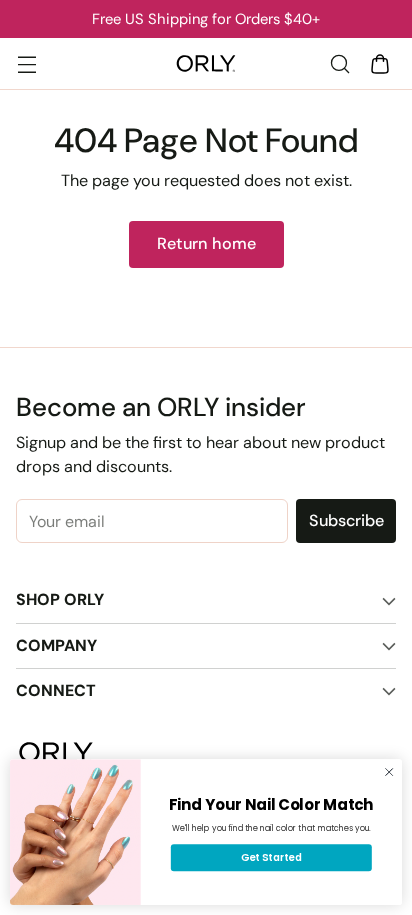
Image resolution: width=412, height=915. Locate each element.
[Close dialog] (389, 772)
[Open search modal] (339, 63)
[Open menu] (26, 63)
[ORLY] (206, 64)
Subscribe (346, 520)
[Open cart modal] (379, 63)
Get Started (271, 857)
